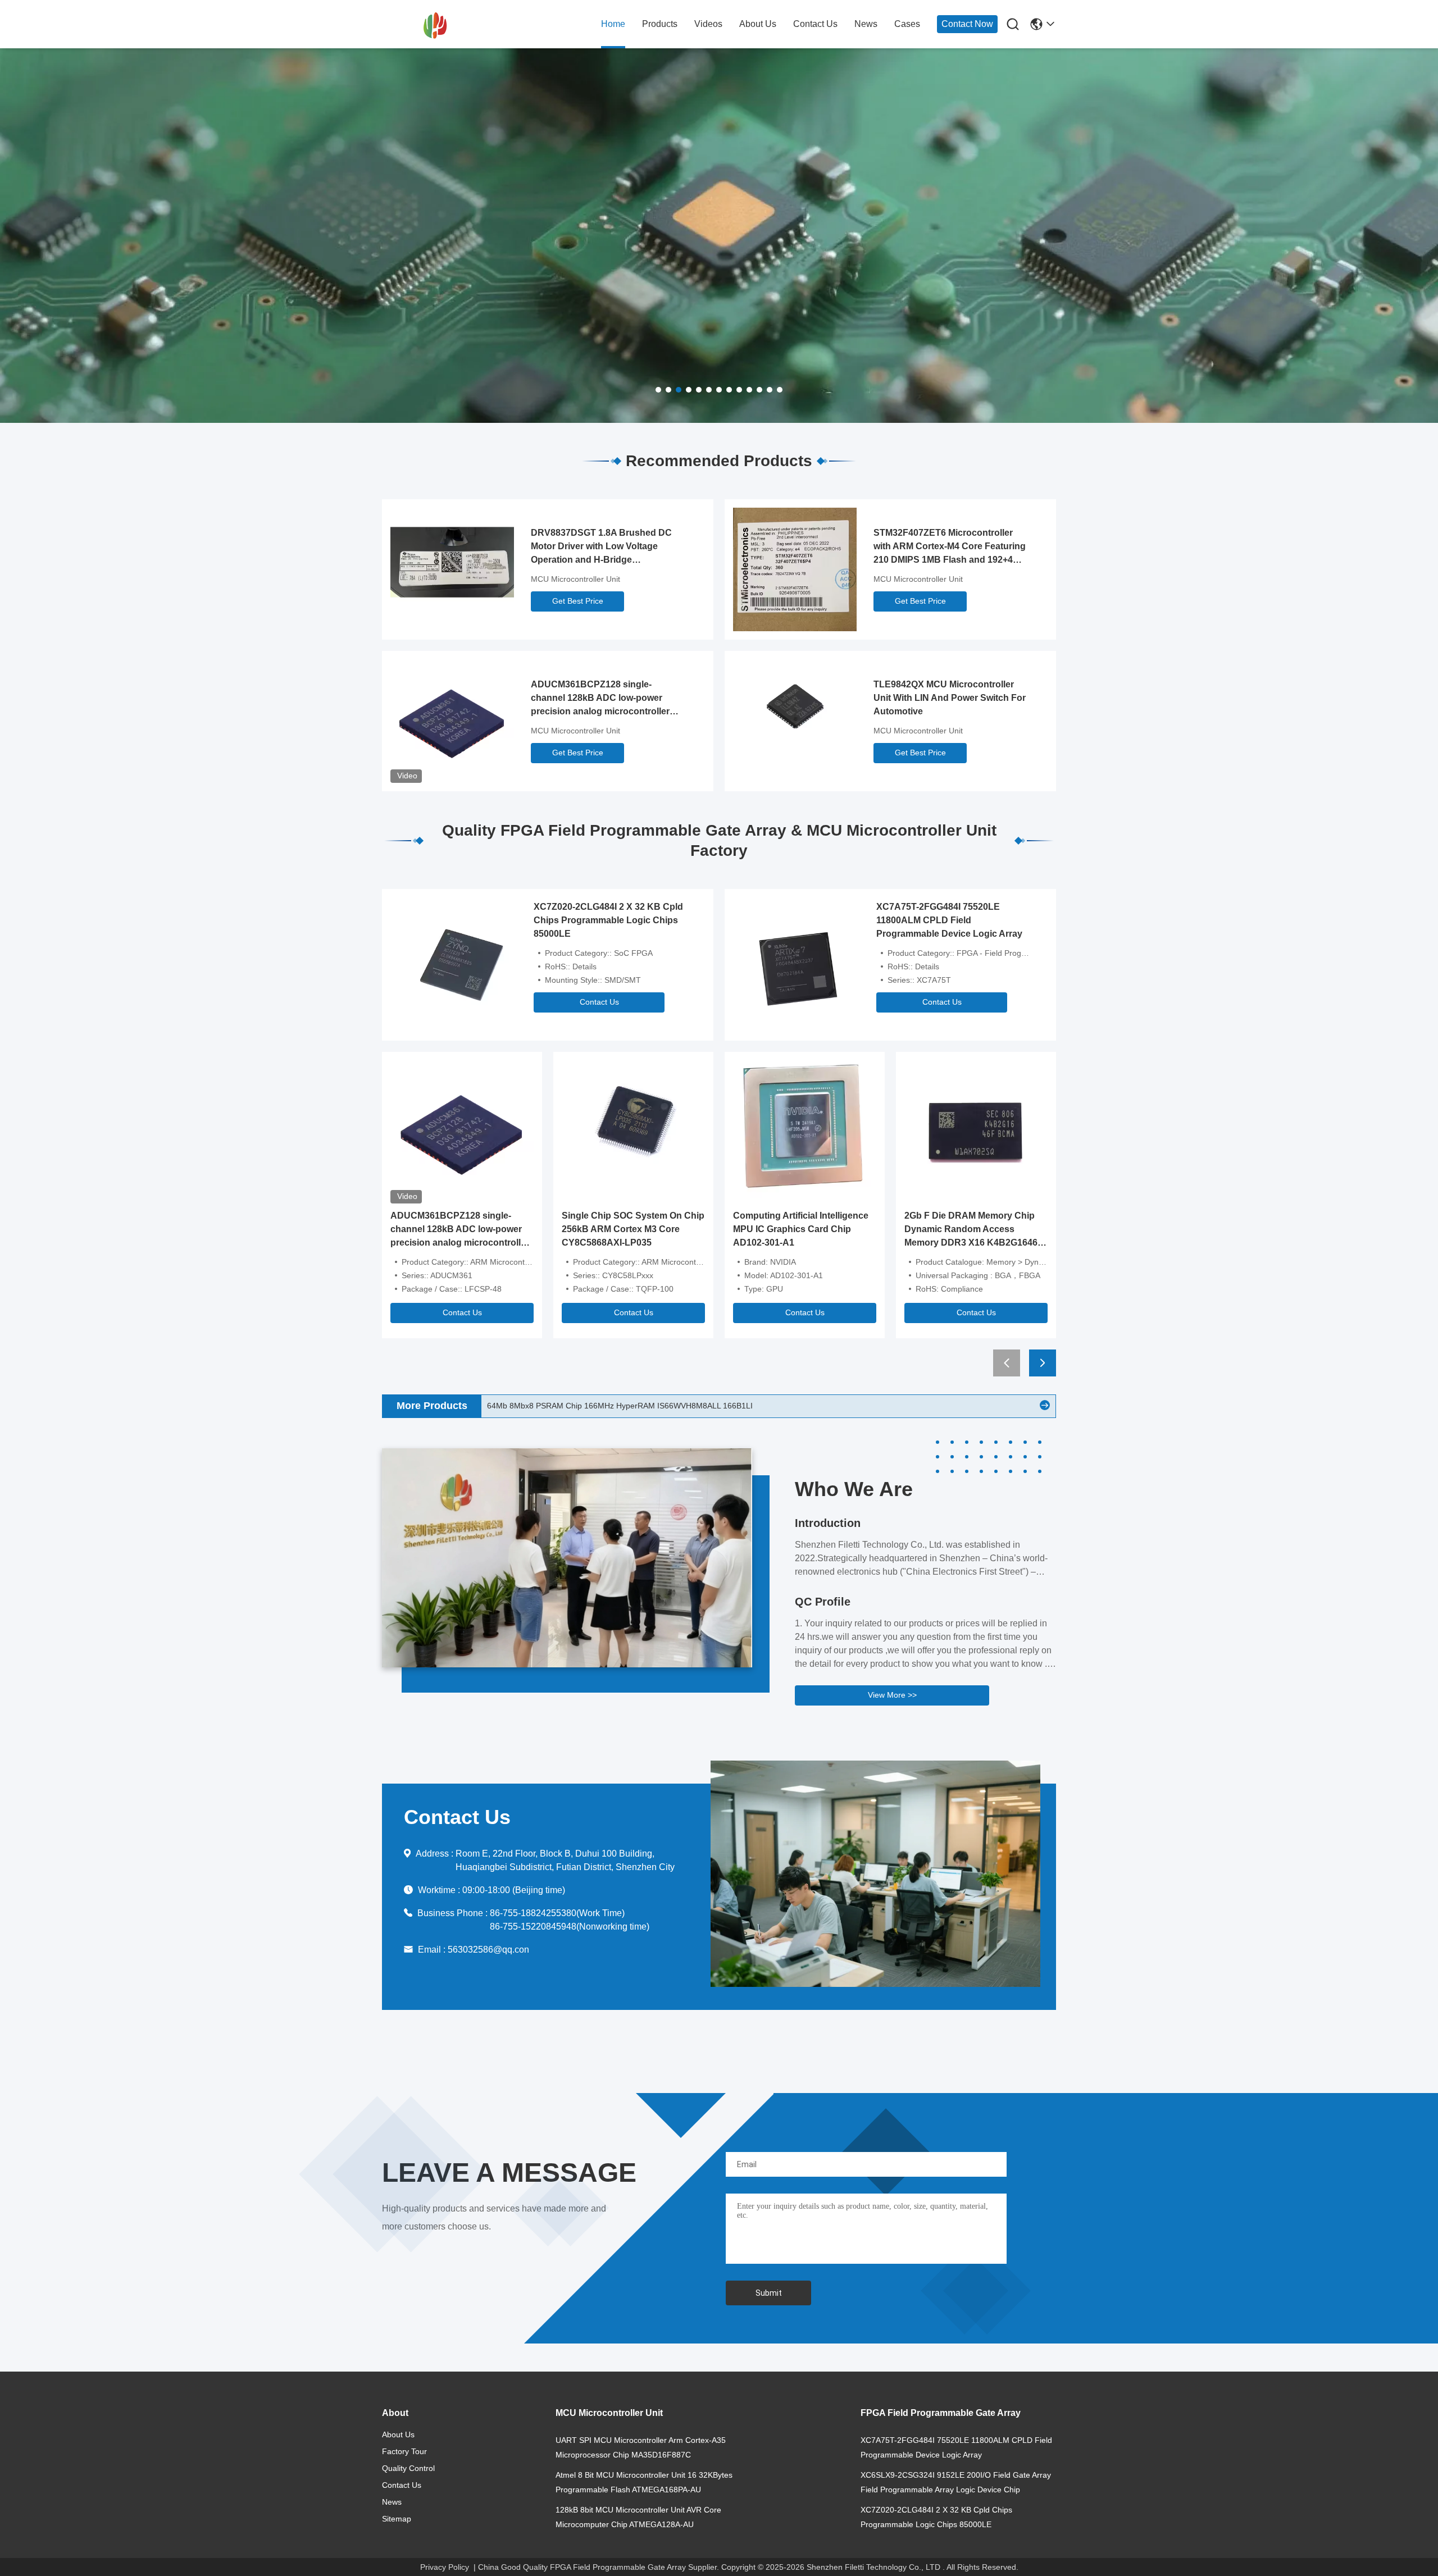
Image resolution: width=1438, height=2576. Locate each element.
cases (907, 24)
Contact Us (599, 1002)
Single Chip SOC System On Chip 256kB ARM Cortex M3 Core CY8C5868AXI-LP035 (633, 1229)
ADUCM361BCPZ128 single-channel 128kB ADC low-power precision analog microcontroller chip (600, 699)
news (866, 24)
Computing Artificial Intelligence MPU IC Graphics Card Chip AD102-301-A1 (801, 1229)
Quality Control (408, 2468)
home (613, 24)
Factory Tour (404, 2451)
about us (758, 24)
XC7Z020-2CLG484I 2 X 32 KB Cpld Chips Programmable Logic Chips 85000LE (608, 920)
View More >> (892, 1695)
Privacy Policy (445, 2567)
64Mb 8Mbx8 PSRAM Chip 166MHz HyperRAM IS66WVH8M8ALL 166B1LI (620, 1406)
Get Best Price (578, 601)
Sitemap (397, 2519)
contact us (815, 24)
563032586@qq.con (488, 1950)
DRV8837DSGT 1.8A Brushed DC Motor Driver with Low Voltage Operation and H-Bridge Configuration (601, 547)
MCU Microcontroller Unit (575, 579)
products (660, 24)
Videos (708, 24)
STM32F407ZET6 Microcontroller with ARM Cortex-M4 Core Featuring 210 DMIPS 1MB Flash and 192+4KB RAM (950, 547)
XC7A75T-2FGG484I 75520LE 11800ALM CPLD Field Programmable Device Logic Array (949, 920)
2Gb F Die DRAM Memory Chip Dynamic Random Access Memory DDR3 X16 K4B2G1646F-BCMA (975, 1230)
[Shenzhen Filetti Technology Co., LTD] (444, 25)
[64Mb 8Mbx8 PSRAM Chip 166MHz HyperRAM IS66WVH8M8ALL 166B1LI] (1045, 1406)
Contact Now (967, 24)
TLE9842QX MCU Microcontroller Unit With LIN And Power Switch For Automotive (950, 698)
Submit (769, 2293)
